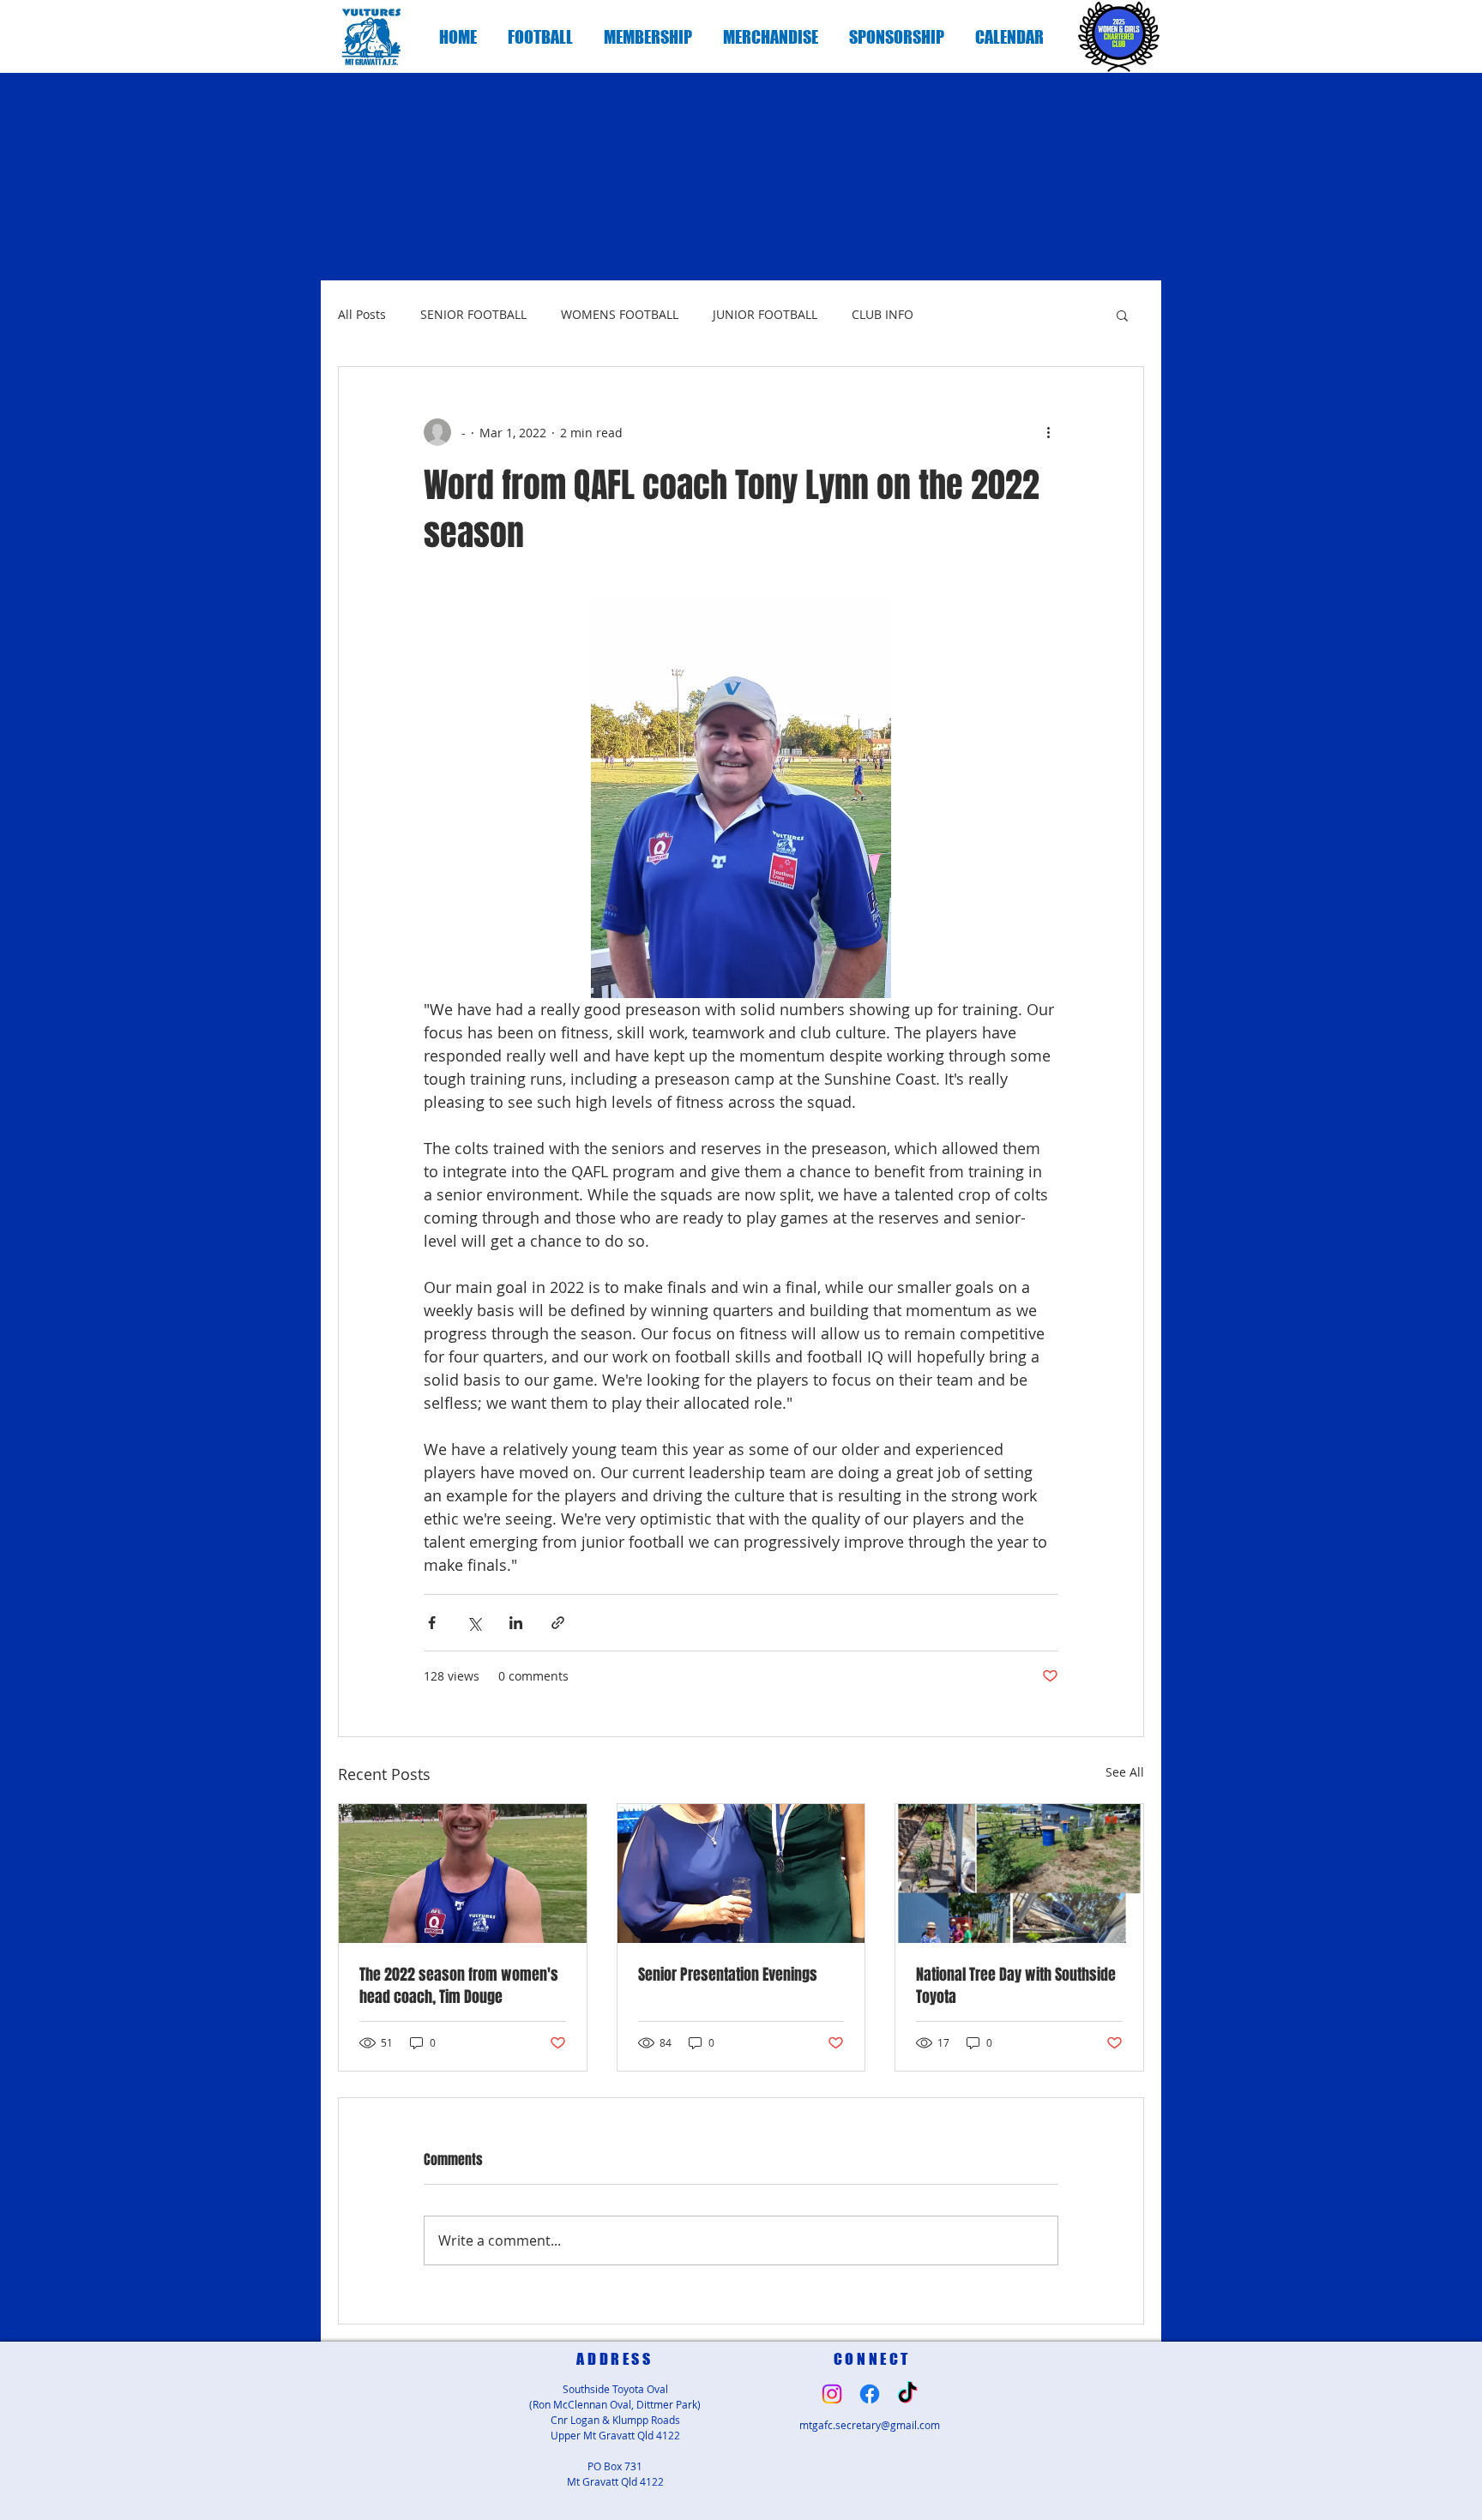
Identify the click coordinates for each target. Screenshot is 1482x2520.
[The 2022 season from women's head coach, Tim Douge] (463, 1873)
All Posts (362, 314)
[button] (540, 37)
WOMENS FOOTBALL (620, 314)
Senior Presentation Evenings (728, 1975)
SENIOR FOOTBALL (473, 314)
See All (1125, 1772)
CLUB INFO (883, 314)
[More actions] (1048, 432)
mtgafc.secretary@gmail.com (870, 2425)
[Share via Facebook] (432, 1623)
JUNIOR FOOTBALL (765, 314)
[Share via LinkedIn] (516, 1623)
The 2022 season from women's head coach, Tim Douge (459, 1986)
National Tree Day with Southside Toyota (1016, 1986)
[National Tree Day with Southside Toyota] (1019, 1873)
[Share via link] (558, 1623)
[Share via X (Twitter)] (474, 1623)
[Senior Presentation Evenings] (741, 1873)
